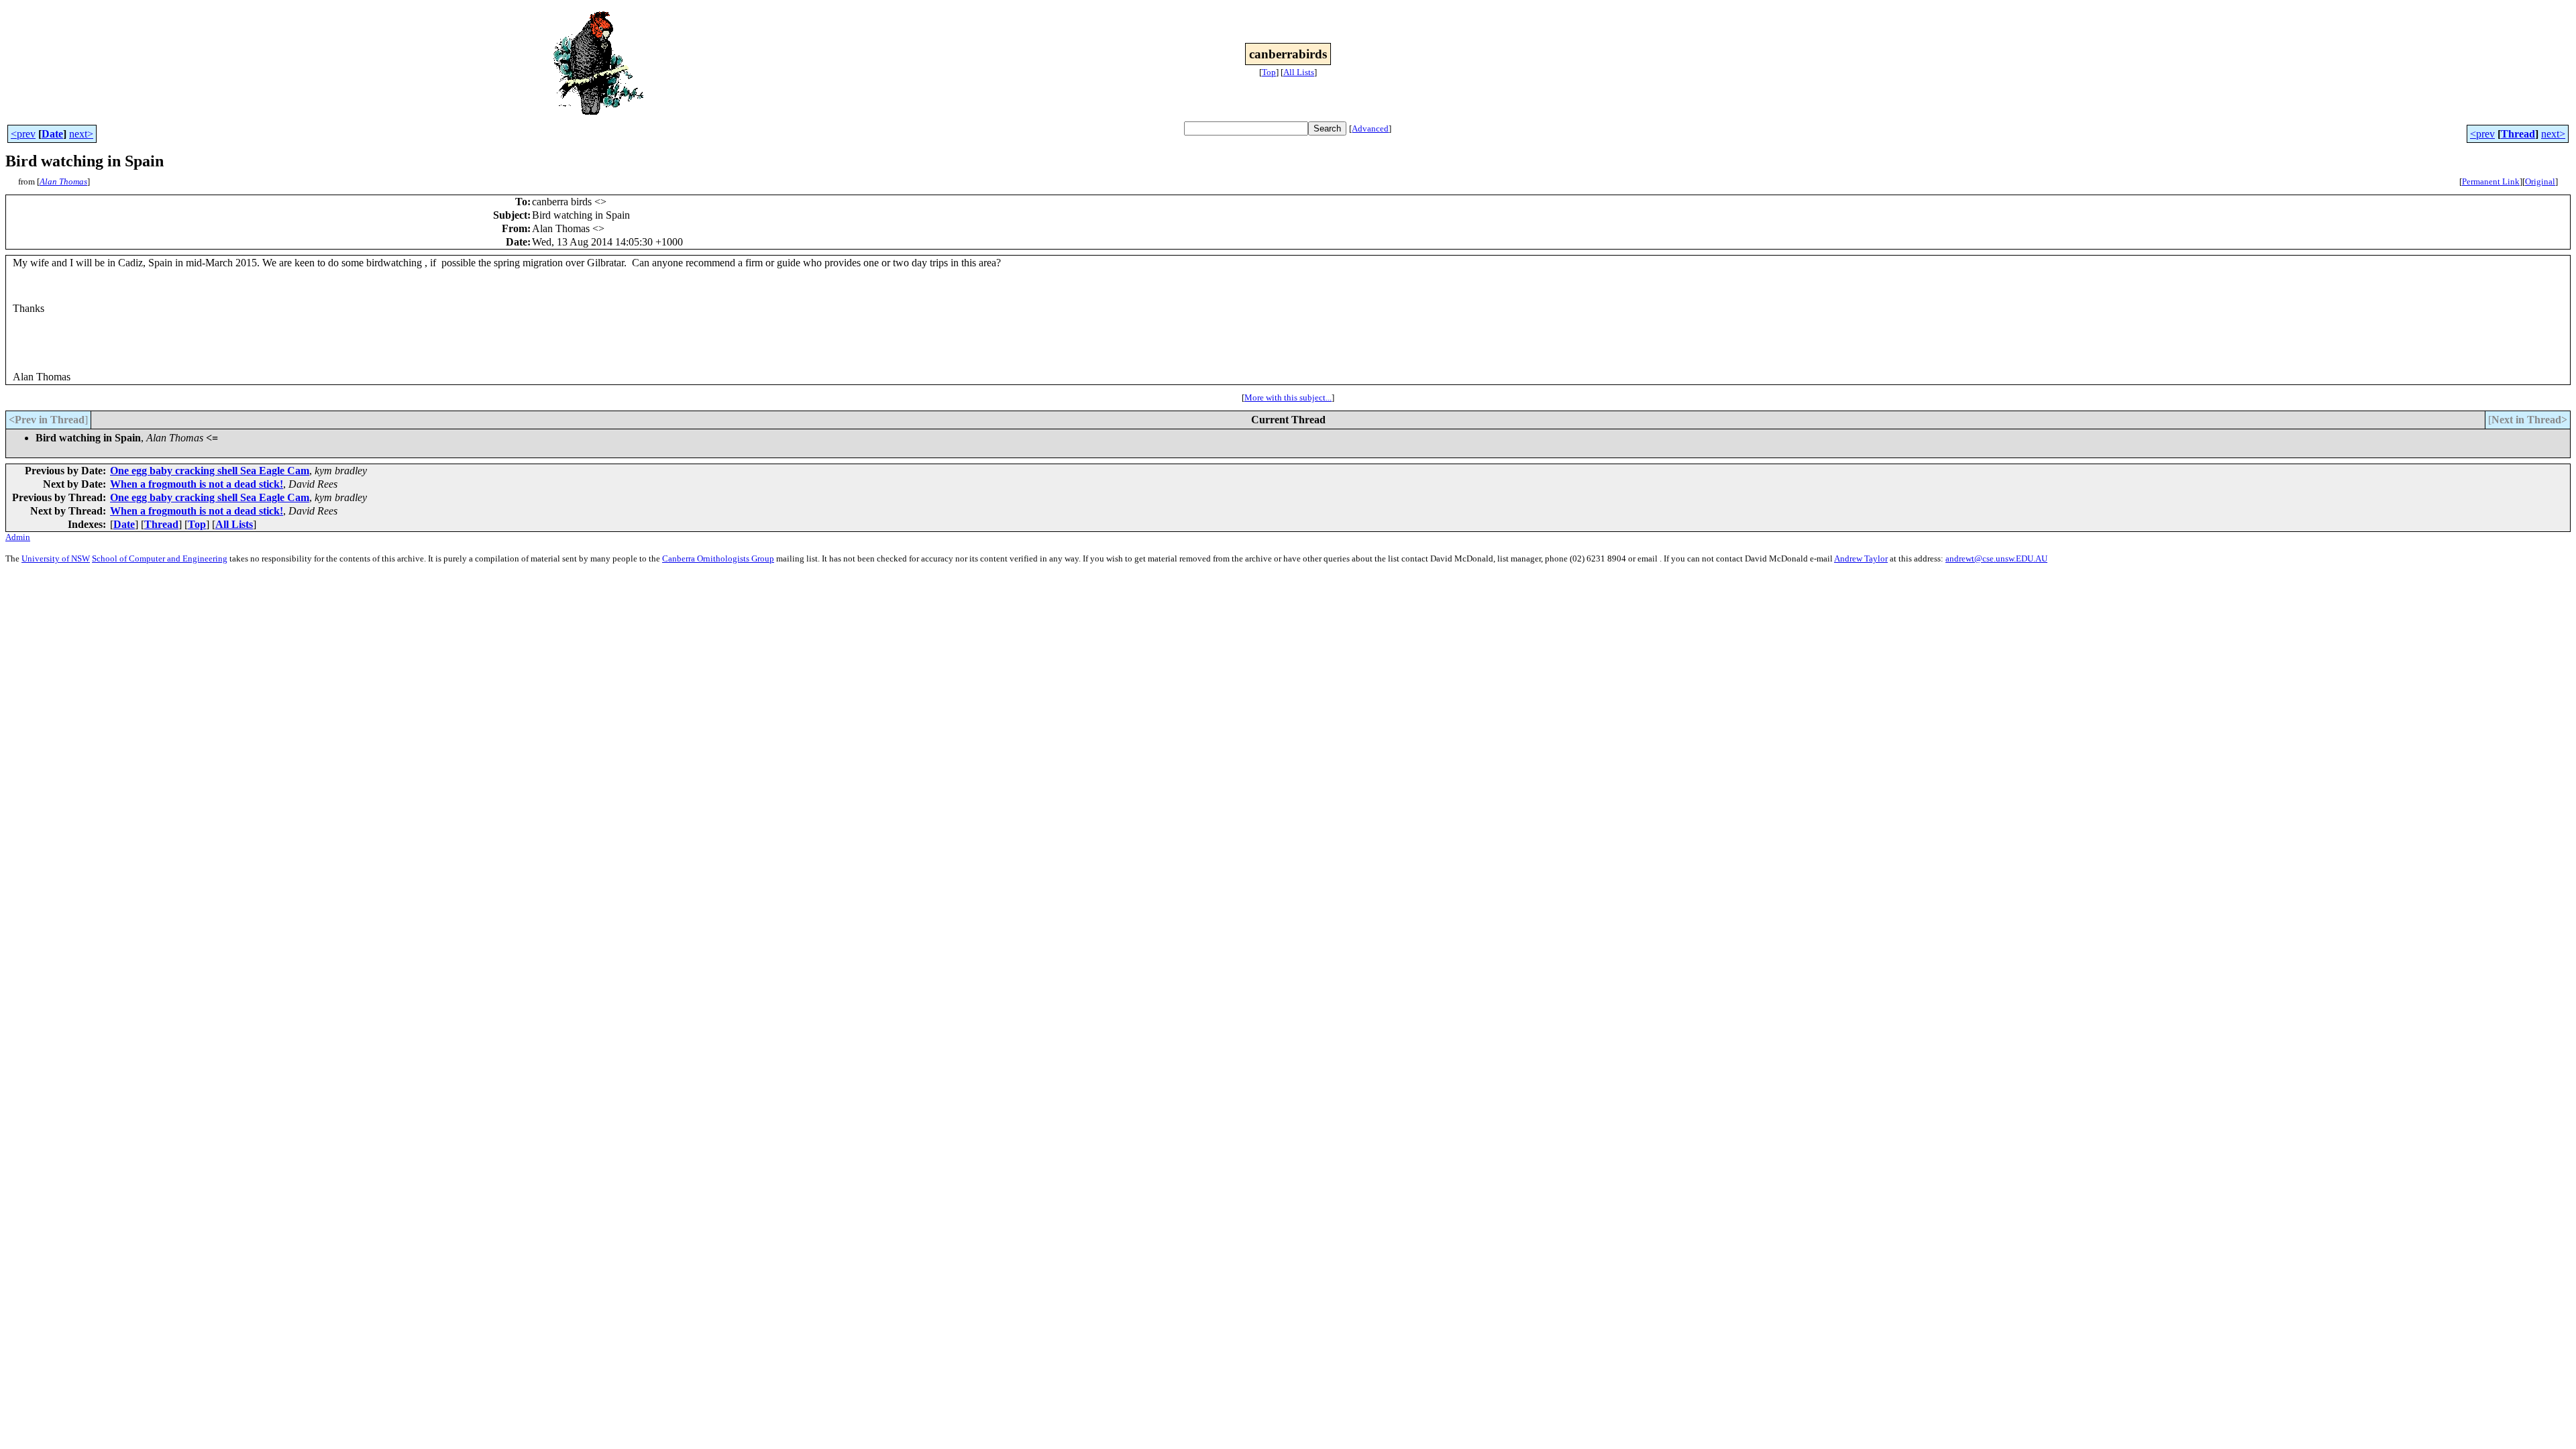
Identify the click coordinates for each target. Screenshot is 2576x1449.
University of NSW (56, 558)
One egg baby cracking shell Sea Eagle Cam (210, 471)
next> (81, 134)
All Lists (1299, 72)
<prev (23, 134)
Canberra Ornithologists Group (718, 558)
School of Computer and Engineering (160, 558)
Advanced (1370, 128)
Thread (2518, 134)
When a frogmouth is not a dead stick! (197, 484)
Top (1269, 72)
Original (2540, 181)
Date (52, 134)
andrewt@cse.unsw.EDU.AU (1996, 558)
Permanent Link (2491, 181)
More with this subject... (1288, 397)
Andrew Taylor (1861, 558)
